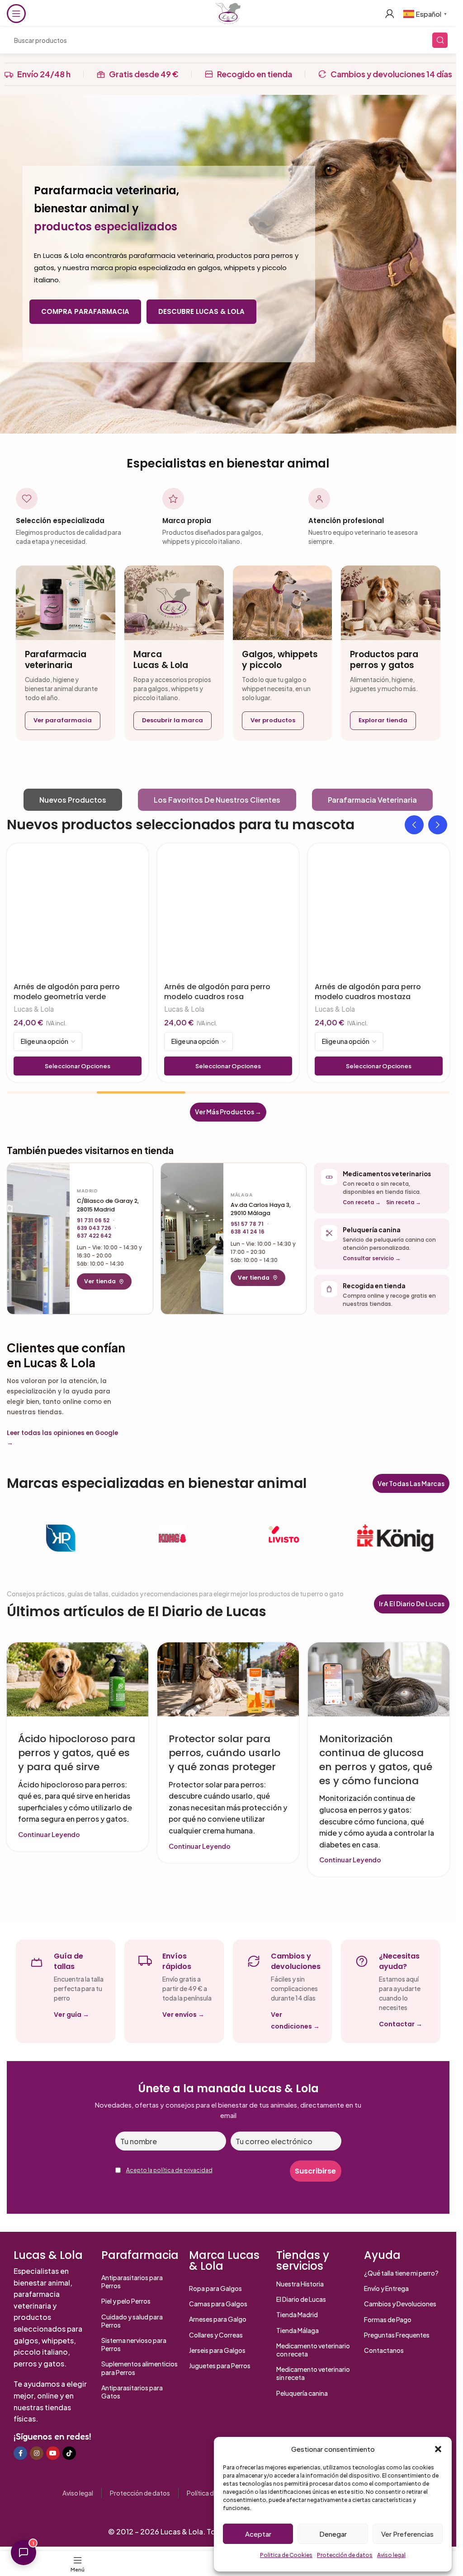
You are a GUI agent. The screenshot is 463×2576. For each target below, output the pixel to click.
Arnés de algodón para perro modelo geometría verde (67, 992)
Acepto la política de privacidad (169, 2170)
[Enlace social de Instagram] (37, 2453)
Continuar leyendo (49, 1834)
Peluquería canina (302, 2393)
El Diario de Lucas (301, 2299)
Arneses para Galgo (218, 2319)
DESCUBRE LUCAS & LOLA (201, 311)
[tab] (73, 800)
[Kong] (172, 1538)
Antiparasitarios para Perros (132, 2281)
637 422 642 (94, 1236)
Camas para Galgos (218, 2304)
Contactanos (384, 2350)
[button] (438, 2449)
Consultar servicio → (372, 1258)
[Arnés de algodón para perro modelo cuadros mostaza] (379, 914)
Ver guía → (71, 2015)
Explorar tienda (383, 720)
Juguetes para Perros (220, 2366)
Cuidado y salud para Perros (132, 2321)
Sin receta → (404, 1202)
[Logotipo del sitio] (228, 12)
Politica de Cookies (286, 2555)
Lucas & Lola (34, 1009)
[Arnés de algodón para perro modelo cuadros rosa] (228, 914)
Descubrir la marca (172, 720)
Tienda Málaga (298, 2330)
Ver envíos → (183, 2015)
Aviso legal (391, 2555)
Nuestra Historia (300, 2284)
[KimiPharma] (61, 1538)
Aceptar (258, 2534)
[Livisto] (284, 1538)
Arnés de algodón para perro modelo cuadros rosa (217, 992)
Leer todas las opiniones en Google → (62, 1438)
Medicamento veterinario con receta (313, 2350)
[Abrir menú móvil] (16, 14)
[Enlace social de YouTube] (53, 2453)
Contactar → (401, 2024)
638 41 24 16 (248, 1232)
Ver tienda (100, 1281)
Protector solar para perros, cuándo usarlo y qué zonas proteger (224, 1753)
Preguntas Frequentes (397, 2335)
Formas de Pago (388, 2319)
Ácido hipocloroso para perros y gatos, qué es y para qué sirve (77, 1753)
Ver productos (273, 720)
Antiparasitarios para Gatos (132, 2392)
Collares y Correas (216, 2335)
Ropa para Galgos (215, 2288)
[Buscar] (440, 40)
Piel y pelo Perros (126, 2301)
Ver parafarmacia (63, 720)
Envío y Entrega (386, 2288)
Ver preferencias (407, 2534)
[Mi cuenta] (390, 14)
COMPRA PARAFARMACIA (85, 311)
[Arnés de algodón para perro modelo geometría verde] (78, 914)
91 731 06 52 (93, 1220)
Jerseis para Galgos (217, 2350)
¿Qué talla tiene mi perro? (401, 2273)
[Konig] (395, 1538)
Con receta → (362, 1202)
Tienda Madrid (297, 2314)
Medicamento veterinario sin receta (313, 2373)
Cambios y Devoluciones (400, 2304)
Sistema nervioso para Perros (134, 2344)
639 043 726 (94, 1228)
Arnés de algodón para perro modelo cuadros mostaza (368, 992)
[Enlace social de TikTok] (69, 2453)
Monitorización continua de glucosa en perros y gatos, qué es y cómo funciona (376, 1760)
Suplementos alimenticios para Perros (139, 2368)
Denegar (333, 2534)
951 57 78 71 (247, 1224)
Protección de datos (345, 2555)
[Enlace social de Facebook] (20, 2453)
